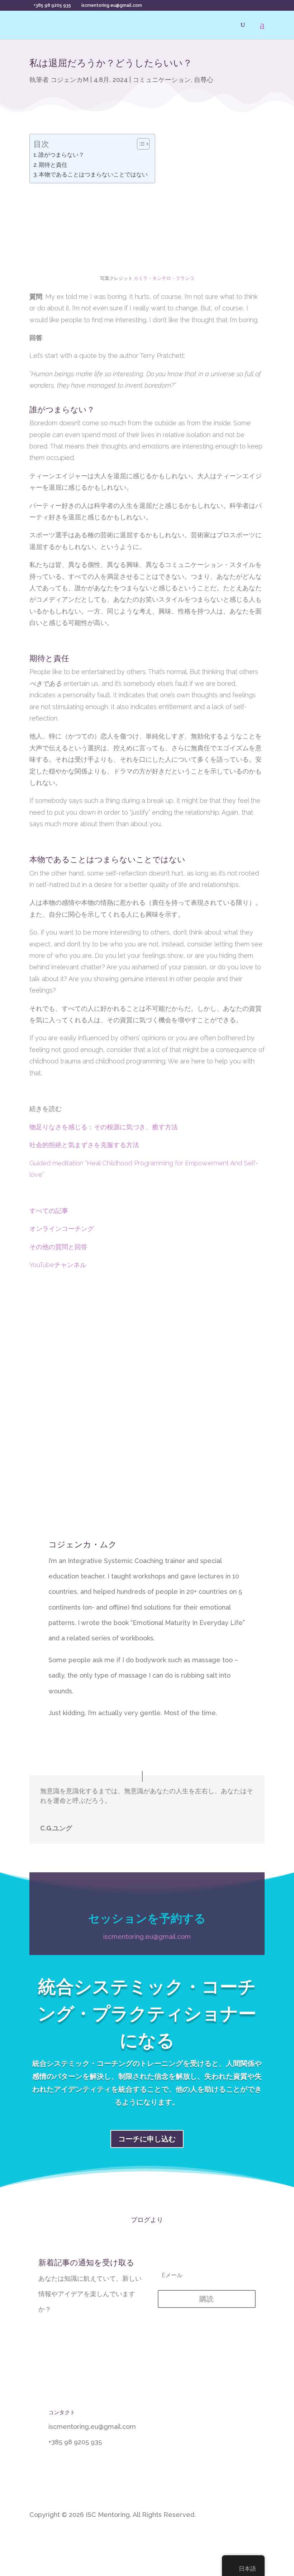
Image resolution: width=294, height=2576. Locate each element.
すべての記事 (50, 1211)
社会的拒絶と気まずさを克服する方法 (84, 1145)
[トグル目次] (140, 144)
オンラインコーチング (63, 1229)
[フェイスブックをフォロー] (259, 2539)
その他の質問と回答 (58, 1247)
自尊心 (204, 80)
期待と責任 (53, 165)
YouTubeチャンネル (58, 1265)
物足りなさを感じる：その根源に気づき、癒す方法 (104, 1127)
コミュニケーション (162, 80)
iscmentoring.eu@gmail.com (147, 1937)
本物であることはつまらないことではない (93, 174)
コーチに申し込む (147, 2139)
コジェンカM (70, 80)
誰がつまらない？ (61, 155)
